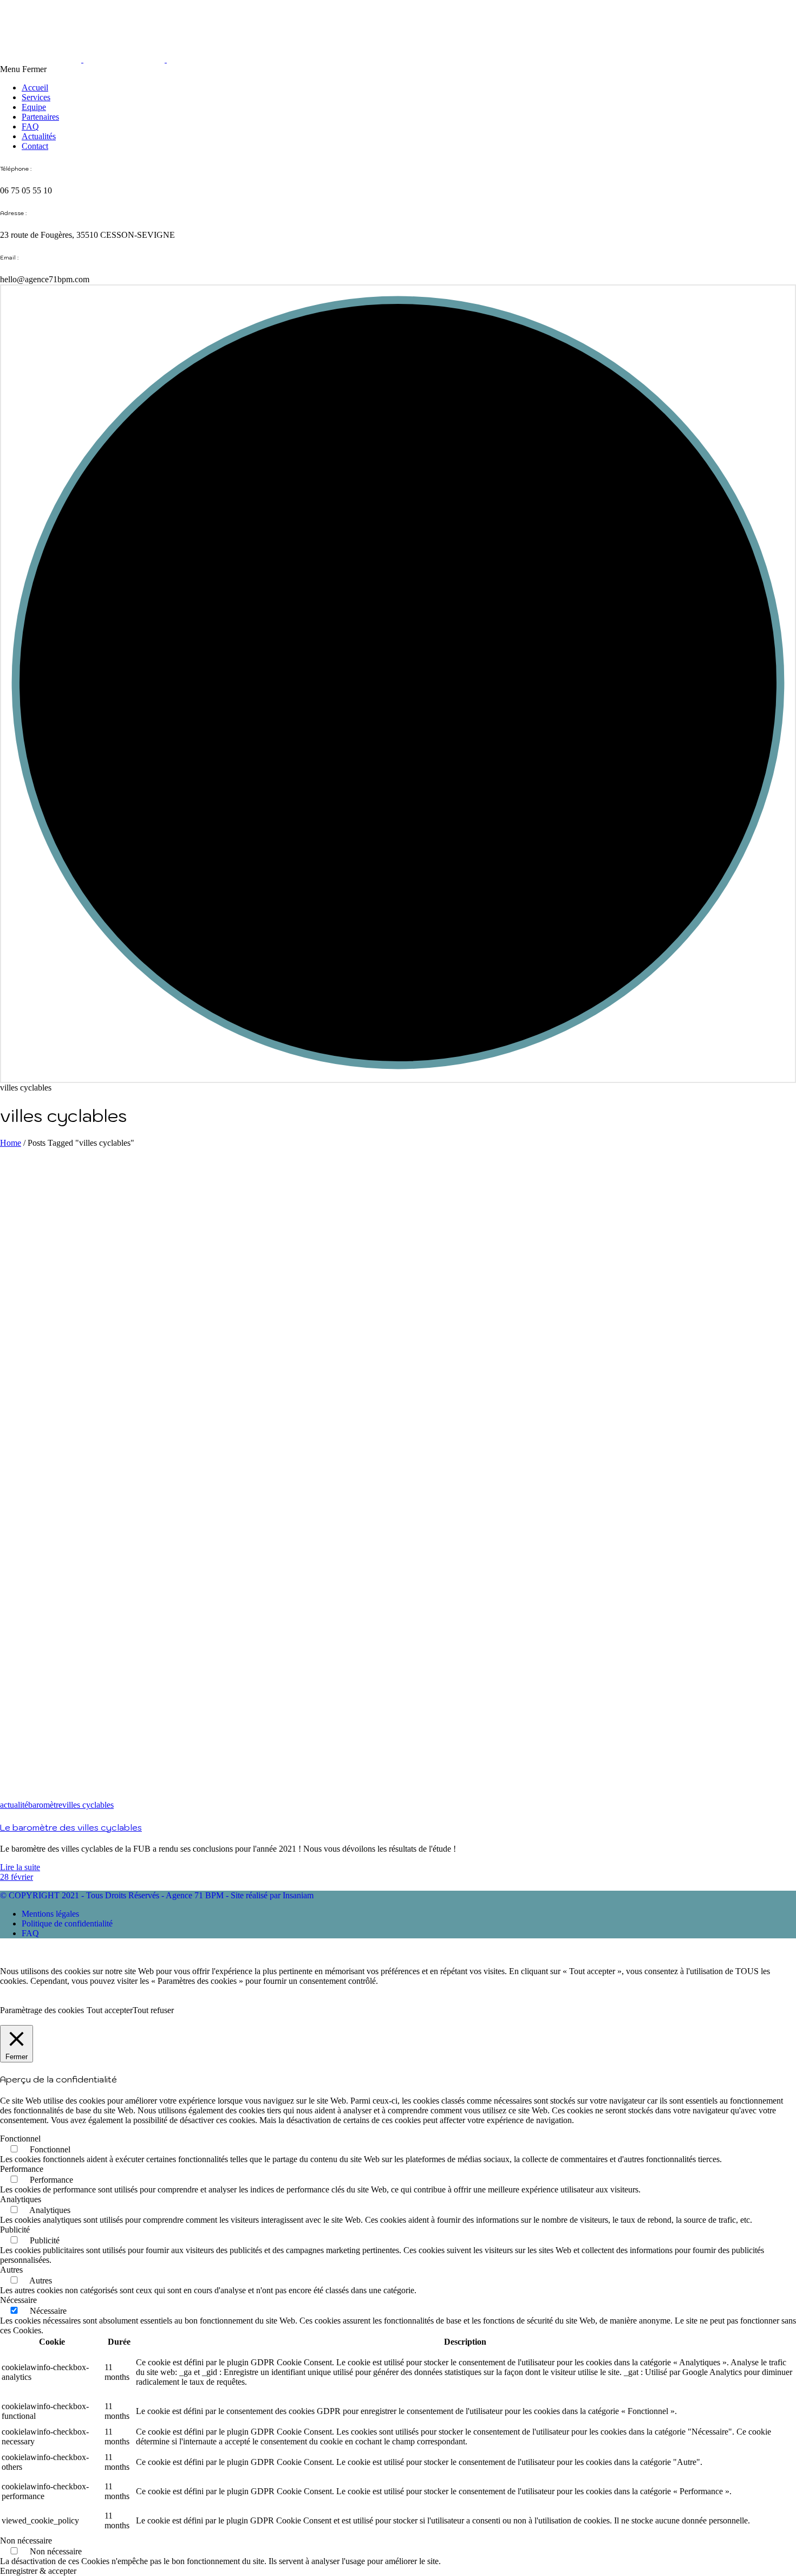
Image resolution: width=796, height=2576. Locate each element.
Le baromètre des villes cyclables (71, 1827)
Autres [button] (11, 2270)
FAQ (30, 126)
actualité (14, 1805)
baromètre (45, 1805)
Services (36, 97)
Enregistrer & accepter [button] (38, 2571)
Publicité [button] (15, 2230)
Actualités (39, 136)
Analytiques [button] (21, 2199)
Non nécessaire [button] (26, 2541)
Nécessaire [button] (18, 2300)
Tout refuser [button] (153, 2010)
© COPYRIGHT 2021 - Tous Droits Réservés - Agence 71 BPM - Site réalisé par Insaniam (157, 1895)
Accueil (35, 87)
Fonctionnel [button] (20, 2139)
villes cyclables (88, 1805)
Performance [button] (22, 2169)
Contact (35, 146)
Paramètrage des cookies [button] (42, 2010)
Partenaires (40, 117)
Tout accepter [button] (110, 2010)
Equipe (34, 107)
